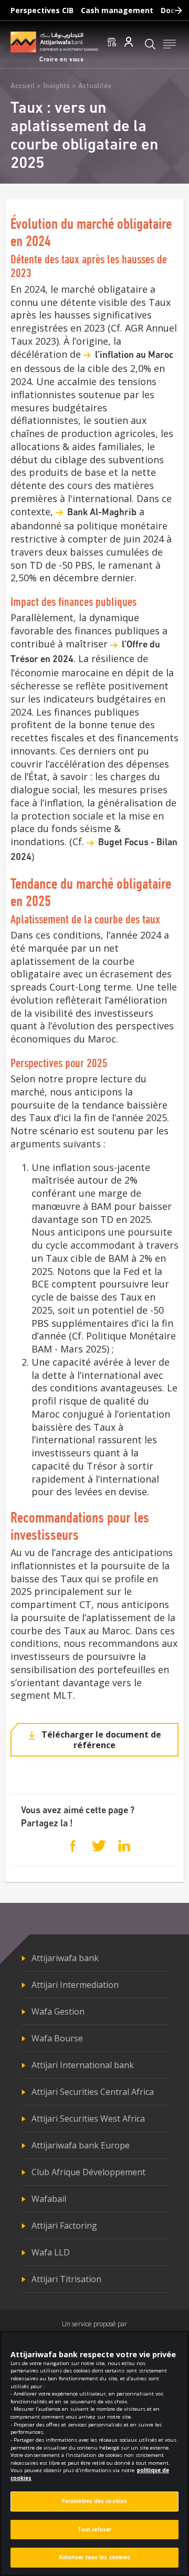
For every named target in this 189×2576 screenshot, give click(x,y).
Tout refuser (94, 2530)
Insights (56, 86)
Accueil (23, 86)
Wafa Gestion (58, 2011)
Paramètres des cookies (94, 2501)
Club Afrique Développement (88, 2172)
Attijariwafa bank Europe (81, 2145)
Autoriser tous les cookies (95, 2557)
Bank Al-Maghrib (102, 513)
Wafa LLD (51, 2252)
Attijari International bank (83, 2065)
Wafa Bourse (57, 2038)
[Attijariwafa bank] (54, 42)
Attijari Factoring (64, 2226)
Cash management (117, 10)
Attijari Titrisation (66, 2279)
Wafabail (49, 2199)
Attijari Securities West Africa (88, 2119)
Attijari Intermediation (75, 1985)
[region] (94, 2453)
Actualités (95, 86)
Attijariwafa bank (65, 1958)
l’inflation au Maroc (134, 356)
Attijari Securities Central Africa (93, 2092)
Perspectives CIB (42, 10)
